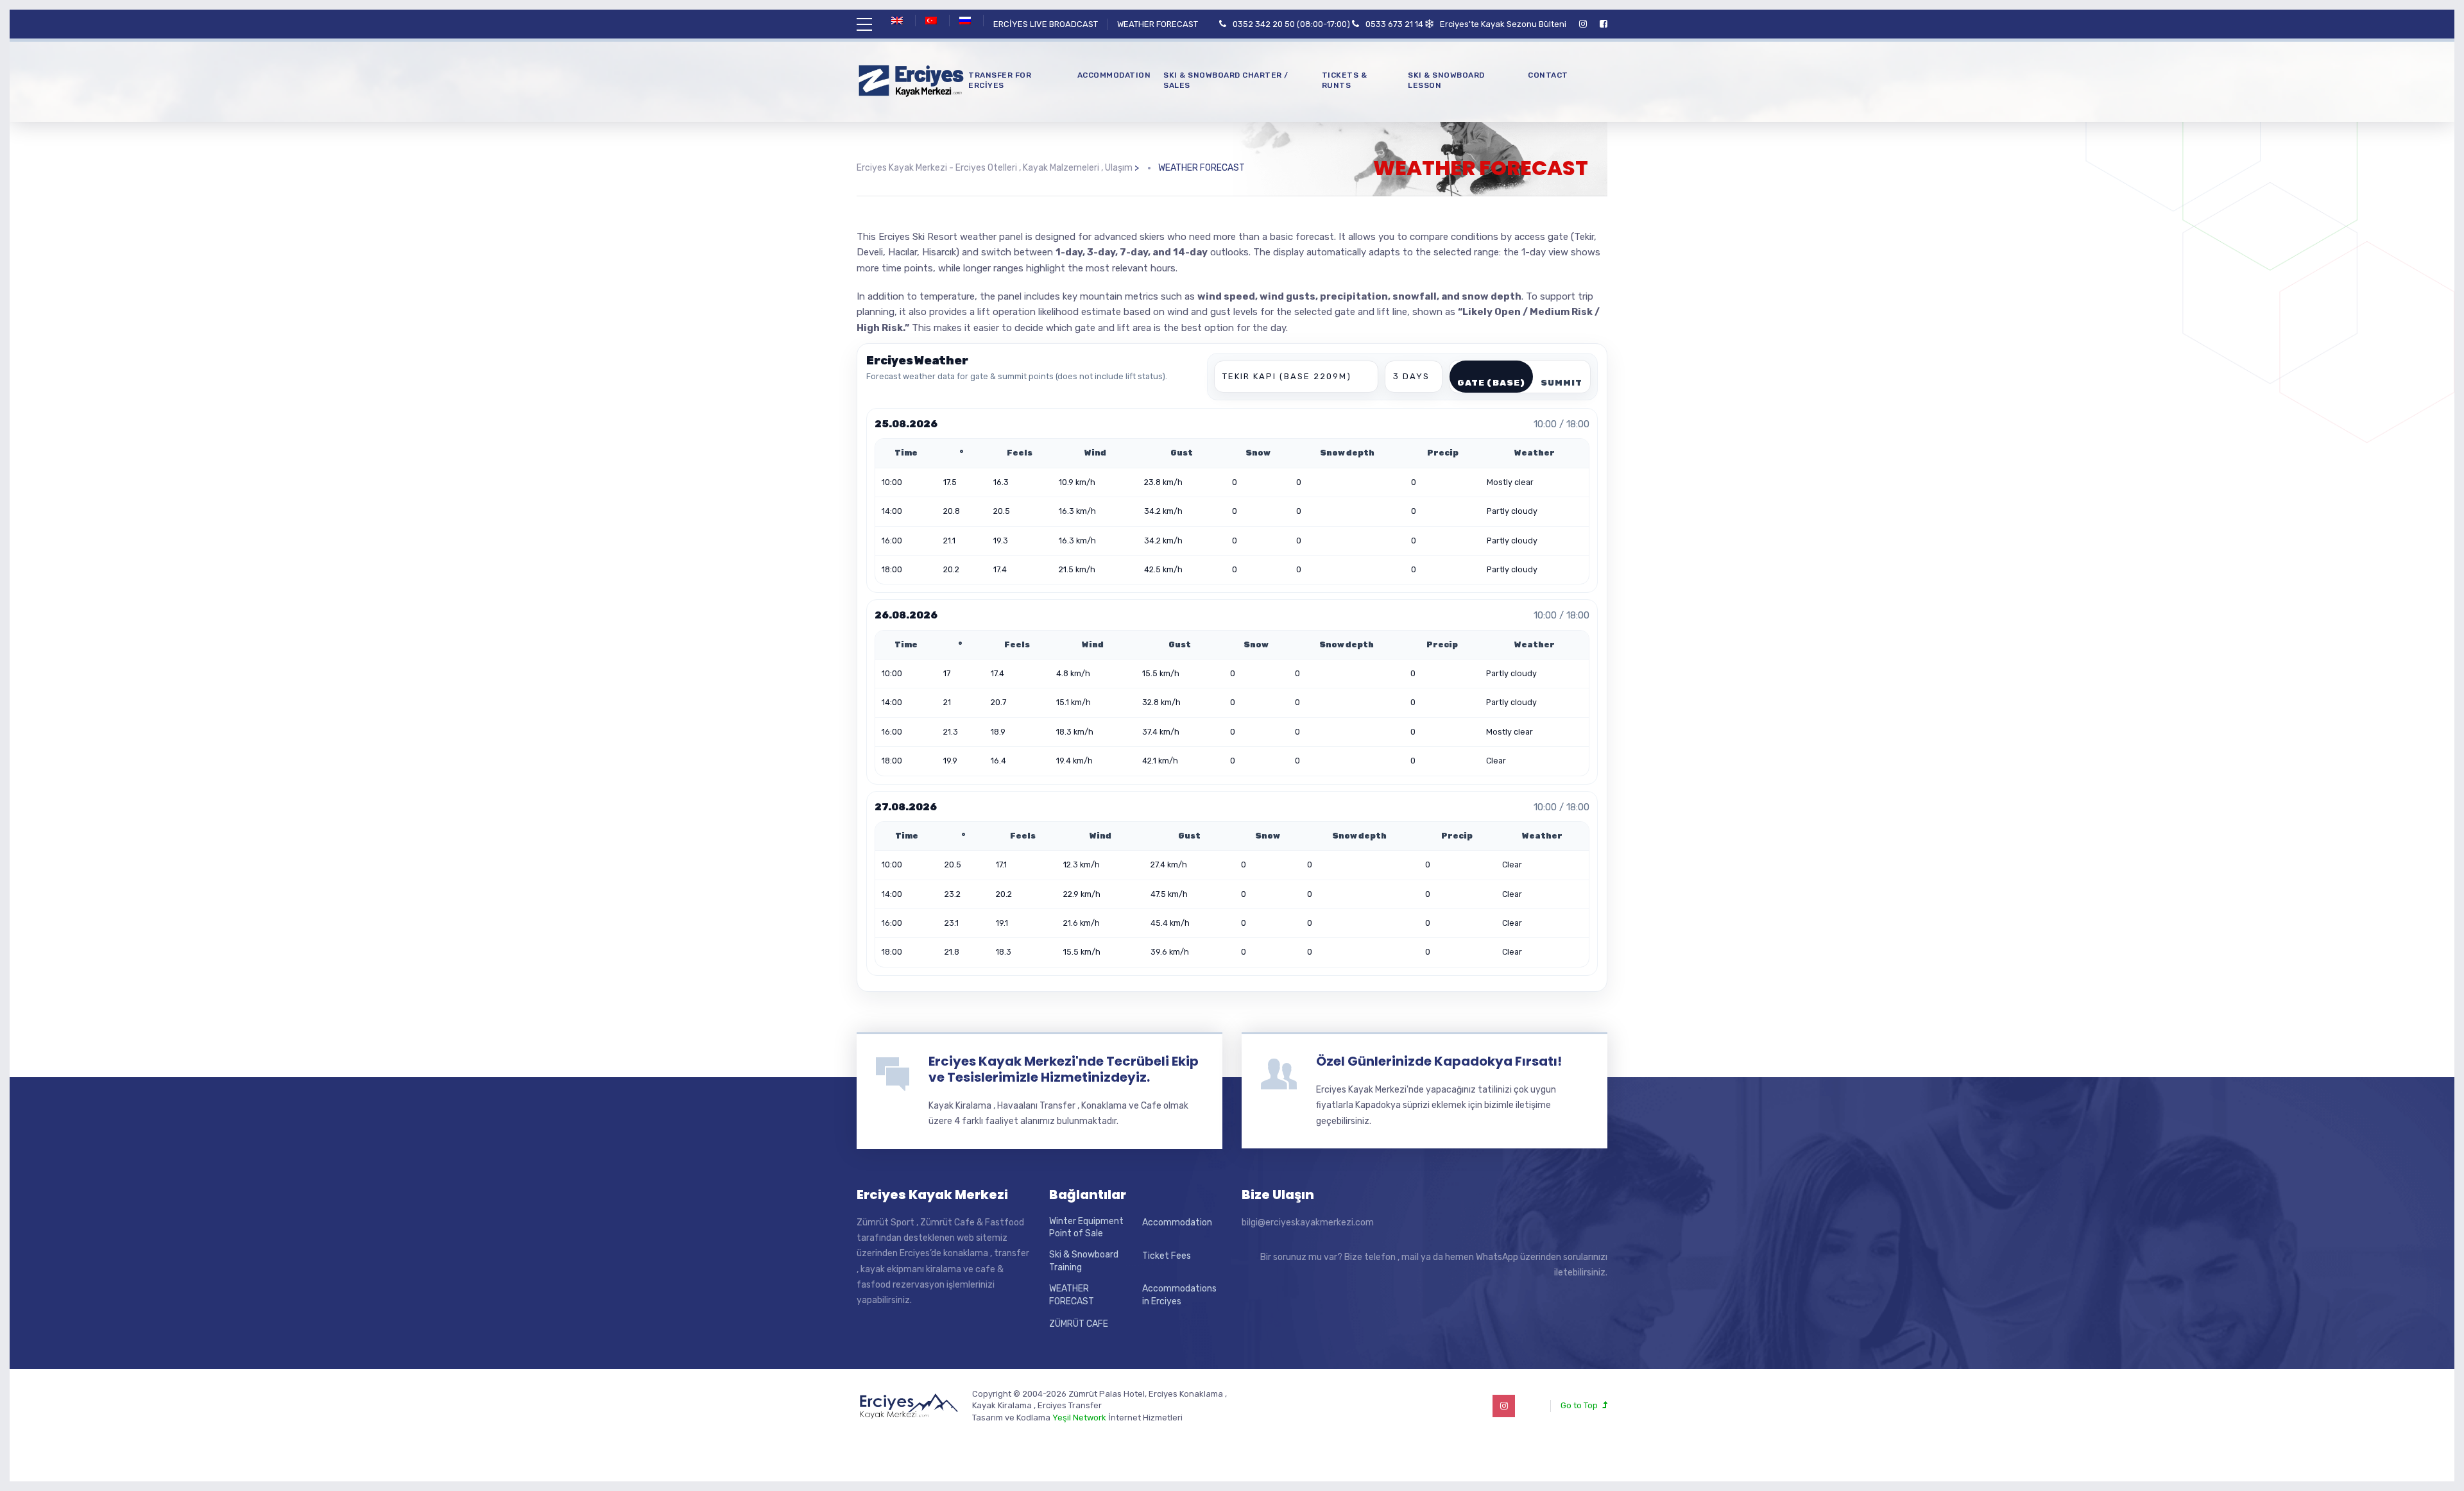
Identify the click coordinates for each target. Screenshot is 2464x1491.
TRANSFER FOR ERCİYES (1000, 81)
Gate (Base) (1491, 383)
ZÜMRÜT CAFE (1079, 1324)
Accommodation (1114, 75)
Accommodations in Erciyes (1179, 1295)
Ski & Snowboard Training (1084, 1261)
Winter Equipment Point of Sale (1086, 1228)
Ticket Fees (1167, 1256)
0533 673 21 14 (1394, 24)
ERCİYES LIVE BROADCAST (1046, 24)
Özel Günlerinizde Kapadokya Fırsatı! (1439, 1061)
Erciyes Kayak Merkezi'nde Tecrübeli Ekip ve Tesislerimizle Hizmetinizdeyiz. (1064, 1069)
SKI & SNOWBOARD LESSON (1446, 81)
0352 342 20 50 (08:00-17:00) (1291, 24)
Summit (1561, 383)
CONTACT (1548, 75)
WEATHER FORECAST (1158, 24)
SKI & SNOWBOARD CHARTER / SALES (1226, 81)
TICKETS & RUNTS (1345, 81)
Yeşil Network (1079, 1418)
